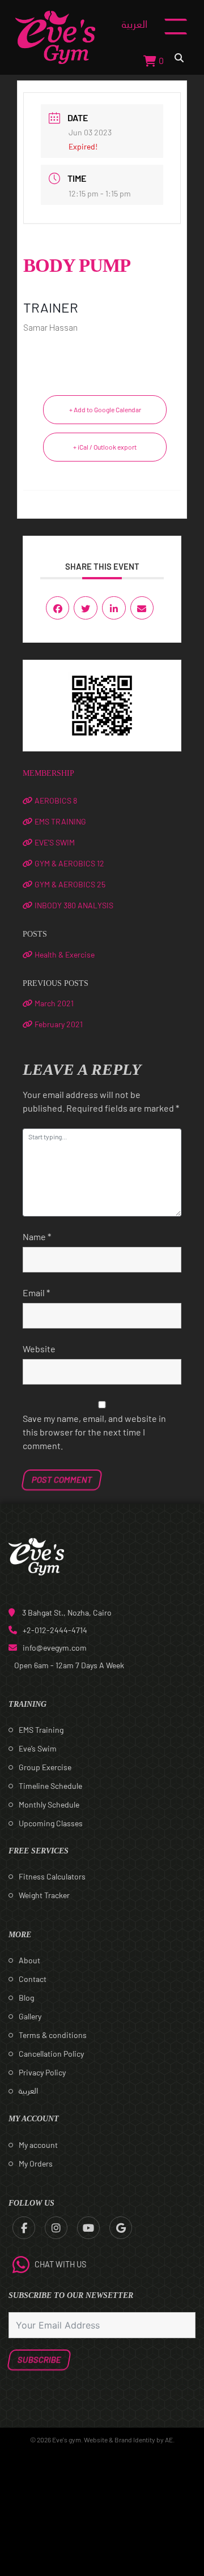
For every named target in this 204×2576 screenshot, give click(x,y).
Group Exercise (45, 1767)
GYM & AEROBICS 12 (69, 863)
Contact (33, 1979)
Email (36, 1293)
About (29, 1960)
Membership (48, 773)
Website (39, 1349)
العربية (135, 24)
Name (37, 1236)
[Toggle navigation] (176, 37)
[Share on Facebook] (58, 608)
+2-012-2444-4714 (55, 1630)
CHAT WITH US (60, 2264)
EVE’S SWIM (55, 842)
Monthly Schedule (49, 1804)
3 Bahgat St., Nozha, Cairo (67, 1612)
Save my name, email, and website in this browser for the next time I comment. (94, 1432)
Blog (26, 1998)
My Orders (36, 2163)
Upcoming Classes (51, 1823)
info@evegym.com (55, 1648)
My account (38, 2145)
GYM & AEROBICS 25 (70, 884)
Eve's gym (67, 2440)
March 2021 (54, 1003)
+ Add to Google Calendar (105, 409)
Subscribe (39, 2360)
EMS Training (41, 1730)
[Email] (142, 608)
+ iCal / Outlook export (105, 447)
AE (169, 2440)
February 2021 (59, 1024)
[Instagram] (56, 2228)
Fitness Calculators (52, 1876)
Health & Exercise (65, 954)
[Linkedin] (114, 608)
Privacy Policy (42, 2072)
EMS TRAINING (60, 821)
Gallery (30, 2016)
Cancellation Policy (51, 2054)
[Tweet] (86, 608)
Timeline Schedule (50, 1786)
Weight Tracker (44, 1895)
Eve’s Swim (38, 1748)
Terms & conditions (53, 2035)
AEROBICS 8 (56, 800)
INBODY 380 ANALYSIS (74, 905)
